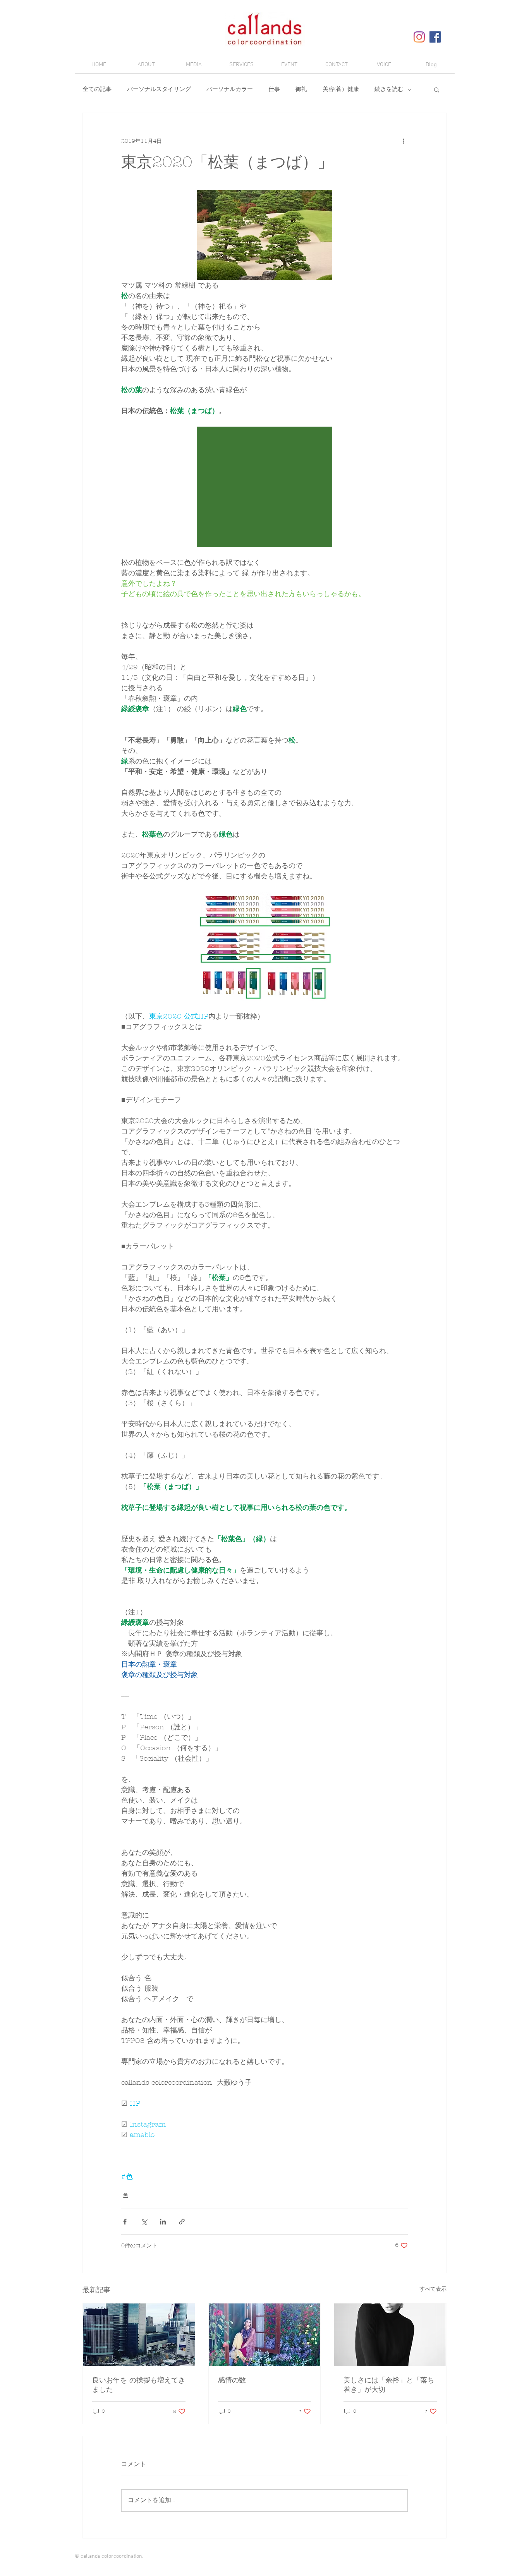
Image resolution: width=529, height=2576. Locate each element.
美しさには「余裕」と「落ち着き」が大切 (389, 2385)
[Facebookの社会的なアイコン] (435, 37)
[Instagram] (419, 37)
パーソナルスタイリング (159, 89)
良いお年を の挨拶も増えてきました (139, 2385)
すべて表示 (433, 2289)
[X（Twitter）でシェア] (144, 2222)
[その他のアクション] (403, 141)
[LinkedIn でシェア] (163, 2222)
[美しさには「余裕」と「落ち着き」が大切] (390, 2335)
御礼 (301, 89)
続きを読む (389, 89)
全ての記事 (97, 89)
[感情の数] (265, 2335)
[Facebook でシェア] (125, 2222)
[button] (437, 89)
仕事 (274, 89)
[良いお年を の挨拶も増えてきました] (139, 2335)
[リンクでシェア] (182, 2222)
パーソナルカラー (230, 89)
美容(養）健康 (341, 89)
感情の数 (232, 2380)
